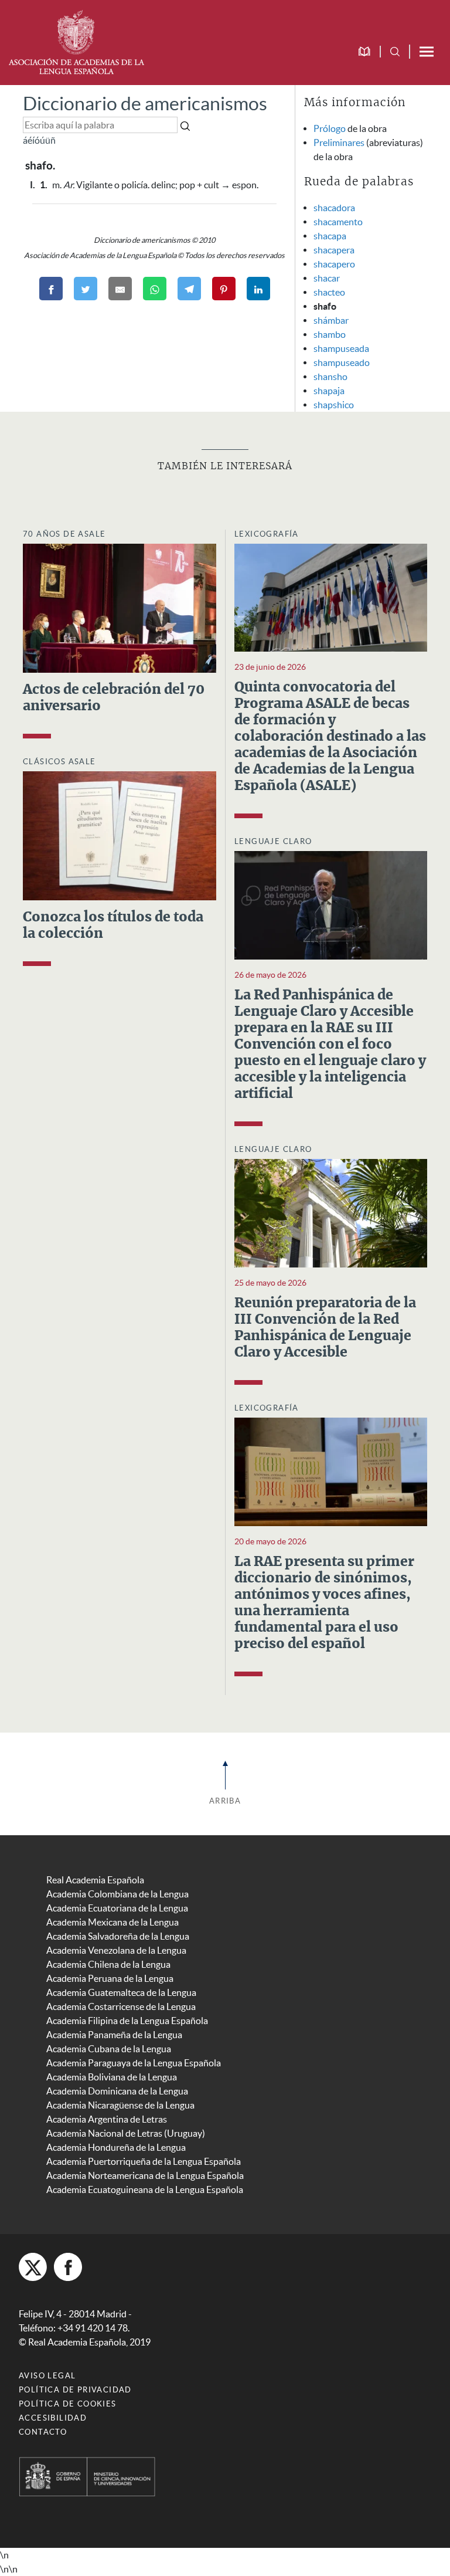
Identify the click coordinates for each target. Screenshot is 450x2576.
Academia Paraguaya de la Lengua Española (134, 2063)
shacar (327, 278)
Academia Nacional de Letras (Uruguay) (126, 2133)
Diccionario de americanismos (145, 104)
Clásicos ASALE (59, 762)
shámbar (331, 320)
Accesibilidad (53, 2418)
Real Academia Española (95, 1880)
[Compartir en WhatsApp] (155, 289)
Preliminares (339, 143)
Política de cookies (68, 2404)
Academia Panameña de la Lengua (114, 2035)
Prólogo (330, 128)
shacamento (338, 222)
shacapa (330, 236)
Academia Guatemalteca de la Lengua (121, 1992)
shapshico (334, 405)
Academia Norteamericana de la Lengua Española (145, 2175)
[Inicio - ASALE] (76, 41)
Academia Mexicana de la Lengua (112, 1922)
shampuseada (341, 348)
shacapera (334, 250)
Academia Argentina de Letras (107, 2119)
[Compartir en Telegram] (189, 289)
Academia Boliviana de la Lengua (112, 2077)
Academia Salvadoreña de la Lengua (118, 1936)
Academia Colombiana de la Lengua (117, 1894)
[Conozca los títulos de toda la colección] (120, 835)
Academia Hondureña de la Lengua (116, 2147)
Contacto (43, 2432)
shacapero (334, 264)
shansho (330, 377)
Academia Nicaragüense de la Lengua (120, 2105)
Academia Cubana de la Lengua (109, 2049)
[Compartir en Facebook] (51, 289)
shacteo (329, 292)
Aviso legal (47, 2376)
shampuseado (342, 362)
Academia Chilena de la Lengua (108, 1964)
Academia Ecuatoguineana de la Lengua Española (145, 2189)
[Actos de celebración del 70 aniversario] (120, 607)
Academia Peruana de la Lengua (110, 1978)
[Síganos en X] (33, 2267)
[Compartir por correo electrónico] (120, 289)
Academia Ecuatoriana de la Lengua (117, 1908)
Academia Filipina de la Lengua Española (127, 2021)
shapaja (329, 391)
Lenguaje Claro (273, 841)
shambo (330, 334)
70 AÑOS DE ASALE (64, 534)
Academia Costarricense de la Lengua (121, 2006)
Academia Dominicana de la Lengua (117, 2091)
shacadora (334, 208)
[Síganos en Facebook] (68, 2267)
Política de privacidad (75, 2390)
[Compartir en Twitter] (86, 289)
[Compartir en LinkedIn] (258, 289)
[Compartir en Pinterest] (224, 289)
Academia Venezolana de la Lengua (116, 1950)
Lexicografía (267, 534)
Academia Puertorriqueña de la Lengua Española (144, 2161)
